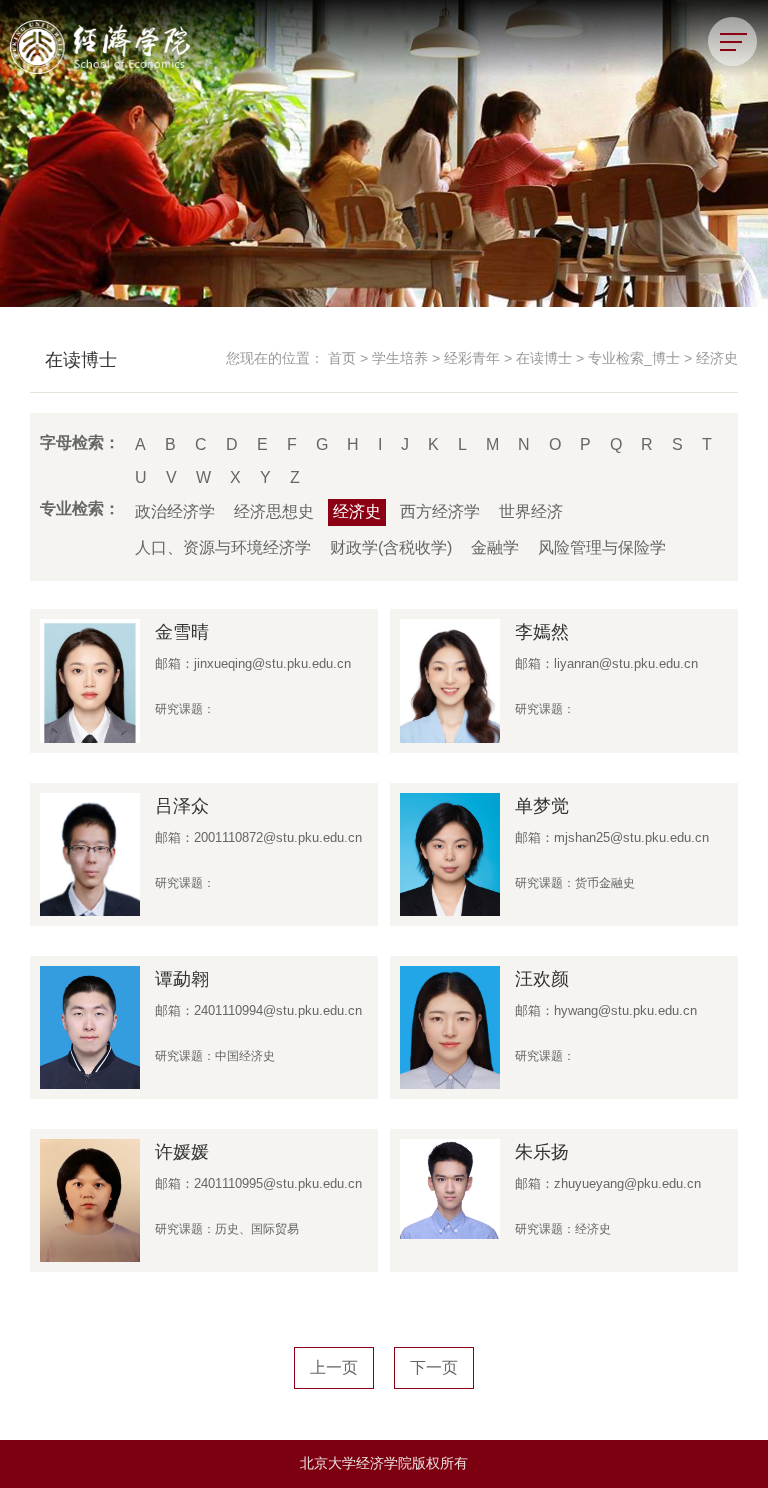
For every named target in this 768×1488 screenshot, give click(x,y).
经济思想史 (274, 511)
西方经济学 (440, 511)
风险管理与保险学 (602, 547)
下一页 (434, 1367)
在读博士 (544, 358)
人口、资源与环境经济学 (223, 547)
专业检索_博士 (634, 358)
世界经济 (531, 511)
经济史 (717, 358)
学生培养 (400, 358)
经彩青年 (472, 358)
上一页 (334, 1367)
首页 (342, 358)
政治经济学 (175, 511)
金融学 (495, 547)
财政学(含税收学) (391, 547)
